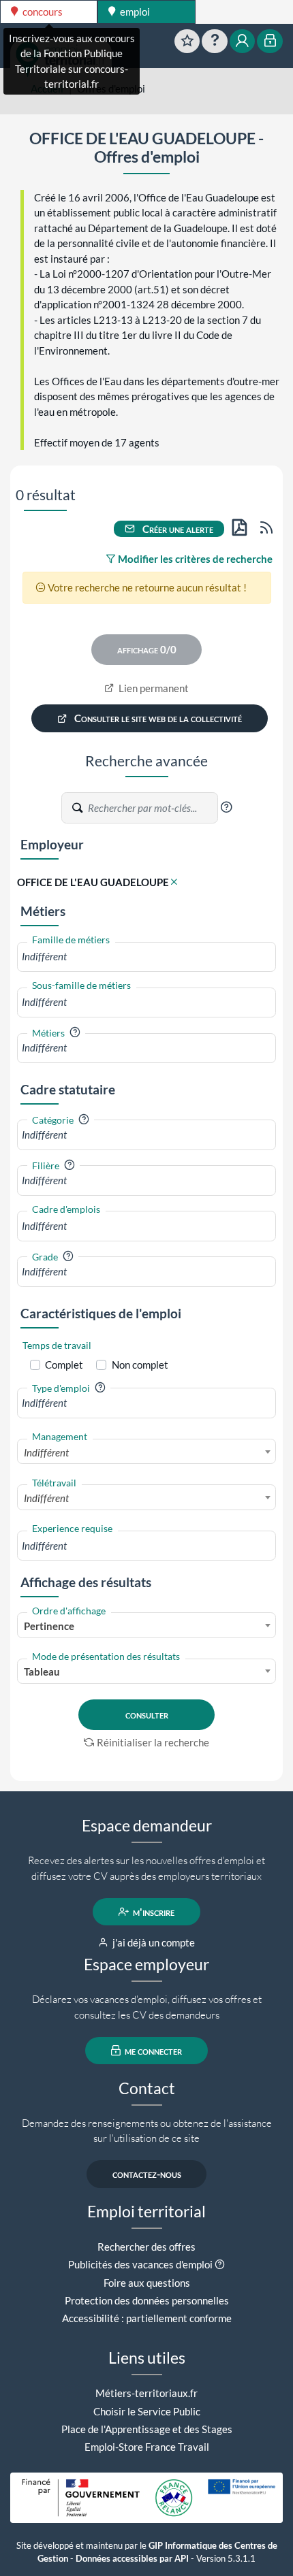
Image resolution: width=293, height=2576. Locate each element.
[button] (226, 807)
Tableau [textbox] (42, 1672)
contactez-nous (147, 2174)
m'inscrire (153, 1912)
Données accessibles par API (132, 2559)
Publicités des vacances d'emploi (140, 2264)
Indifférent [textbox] (46, 1452)
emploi (134, 12)
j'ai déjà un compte (153, 1942)
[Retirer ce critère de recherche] (174, 882)
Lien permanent (153, 688)
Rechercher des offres (146, 2247)
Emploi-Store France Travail (147, 2447)
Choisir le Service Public (147, 2411)
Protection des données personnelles (147, 2300)
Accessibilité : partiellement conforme (147, 2318)
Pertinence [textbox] (49, 1626)
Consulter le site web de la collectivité (157, 719)
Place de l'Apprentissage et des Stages (147, 2429)
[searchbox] (146, 957)
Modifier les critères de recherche (194, 559)
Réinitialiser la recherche (153, 1742)
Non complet (140, 1365)
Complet (64, 1365)
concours (42, 12)
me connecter (152, 2051)
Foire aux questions (147, 2283)
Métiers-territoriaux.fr (146, 2393)
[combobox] (146, 957)
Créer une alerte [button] (177, 529)
